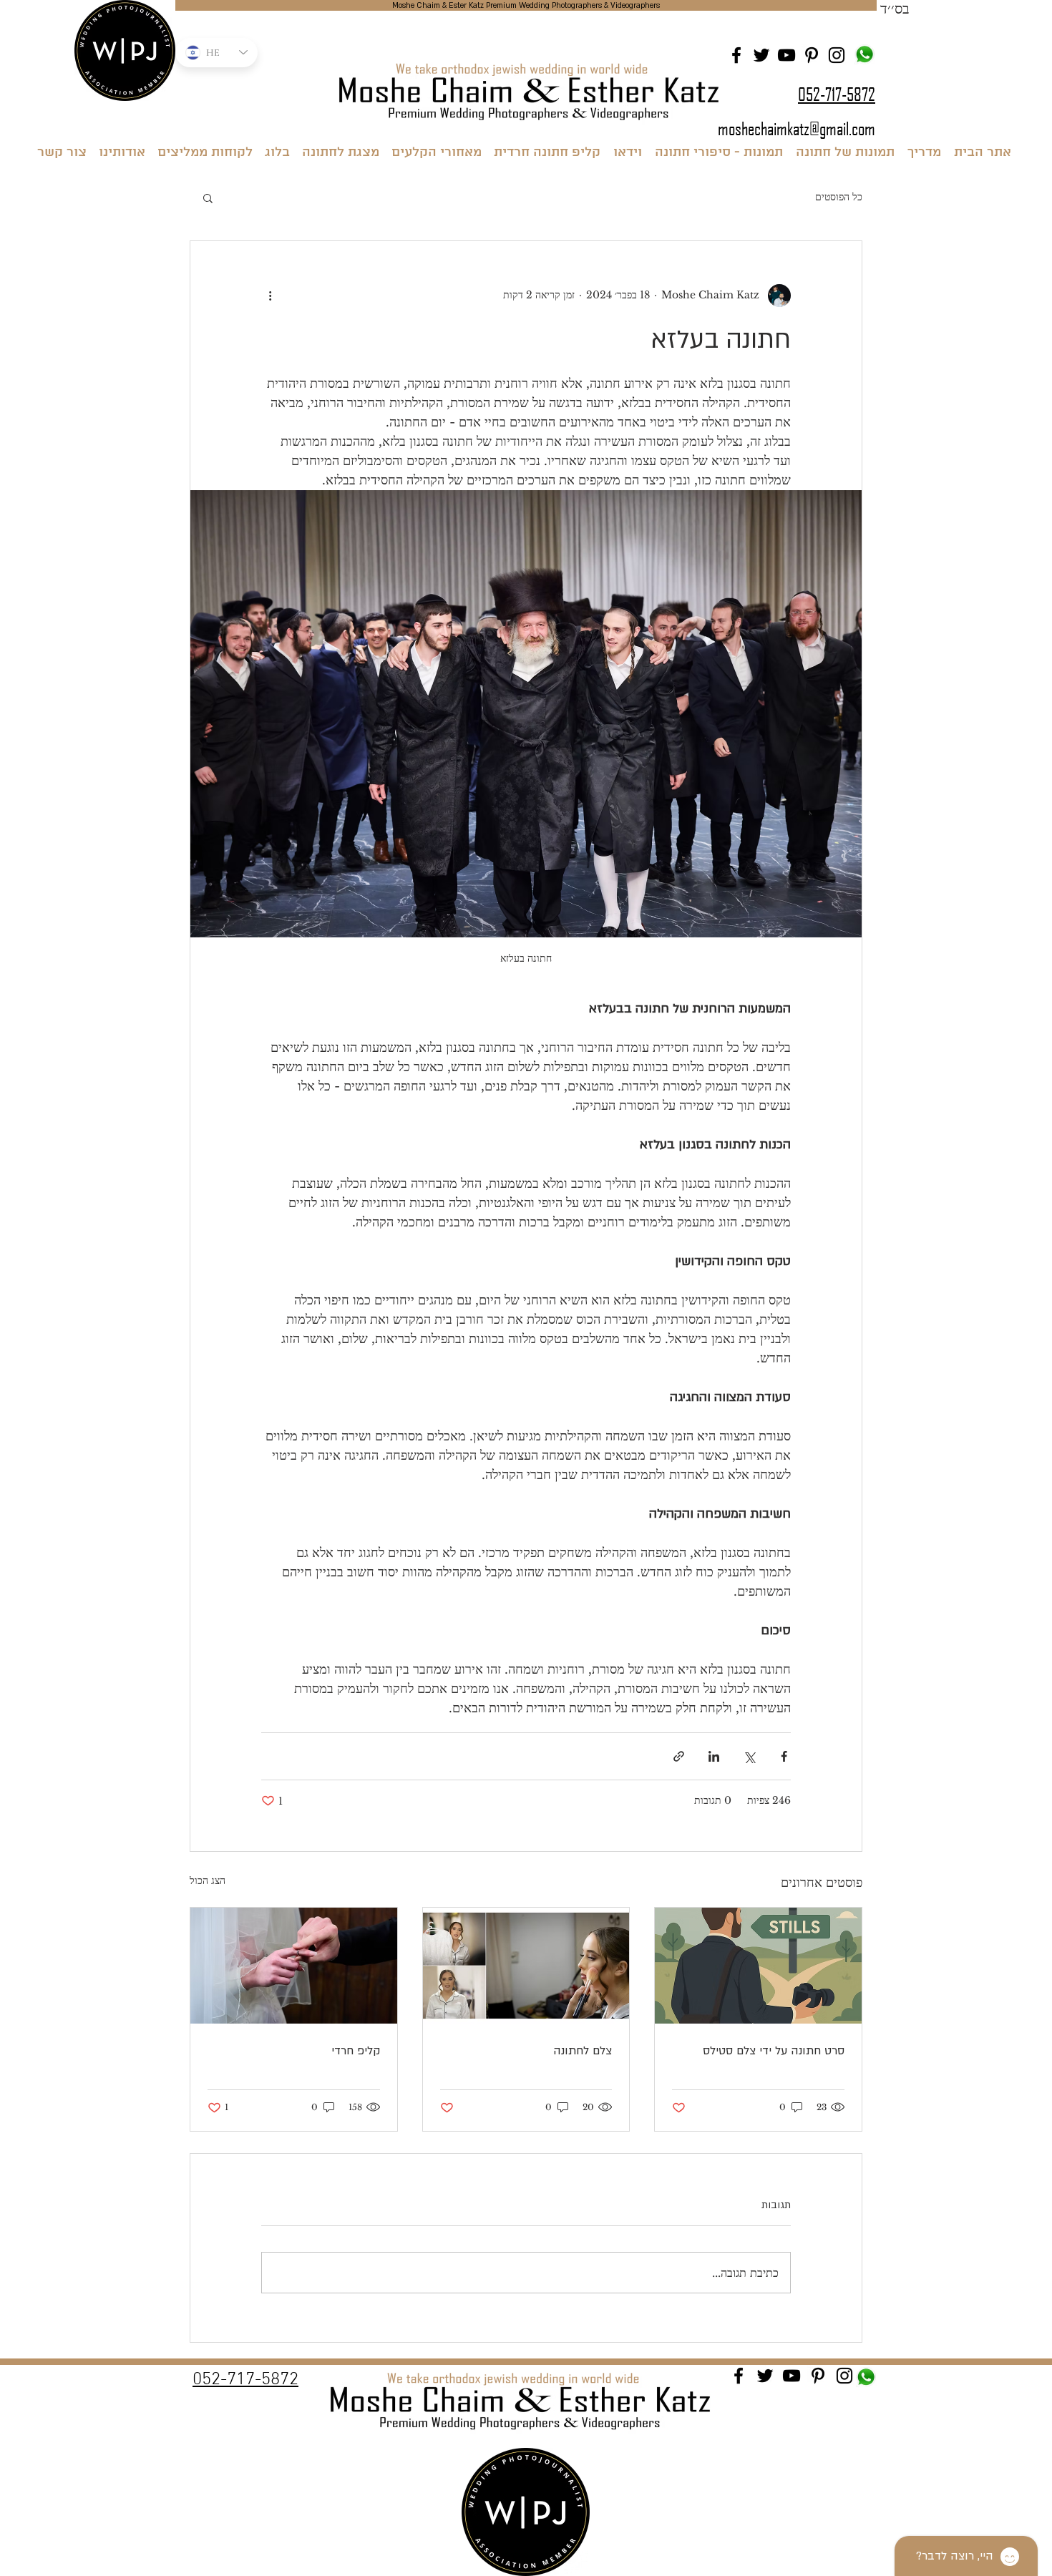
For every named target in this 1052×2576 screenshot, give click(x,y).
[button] (208, 197)
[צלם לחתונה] (526, 1966)
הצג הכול (208, 1880)
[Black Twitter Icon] (761, 55)
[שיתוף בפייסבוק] (784, 1756)
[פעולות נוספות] (270, 296)
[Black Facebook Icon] (736, 55)
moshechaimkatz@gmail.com (797, 128)
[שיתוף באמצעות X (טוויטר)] (749, 1756)
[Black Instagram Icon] (837, 55)
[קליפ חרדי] (294, 1966)
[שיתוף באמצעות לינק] (679, 1756)
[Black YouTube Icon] (786, 55)
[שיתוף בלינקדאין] (714, 1756)
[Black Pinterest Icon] (812, 55)
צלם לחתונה (583, 2051)
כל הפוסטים (839, 197)
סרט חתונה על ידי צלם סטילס (774, 2051)
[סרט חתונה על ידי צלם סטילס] (758, 1966)
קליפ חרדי (356, 2051)
